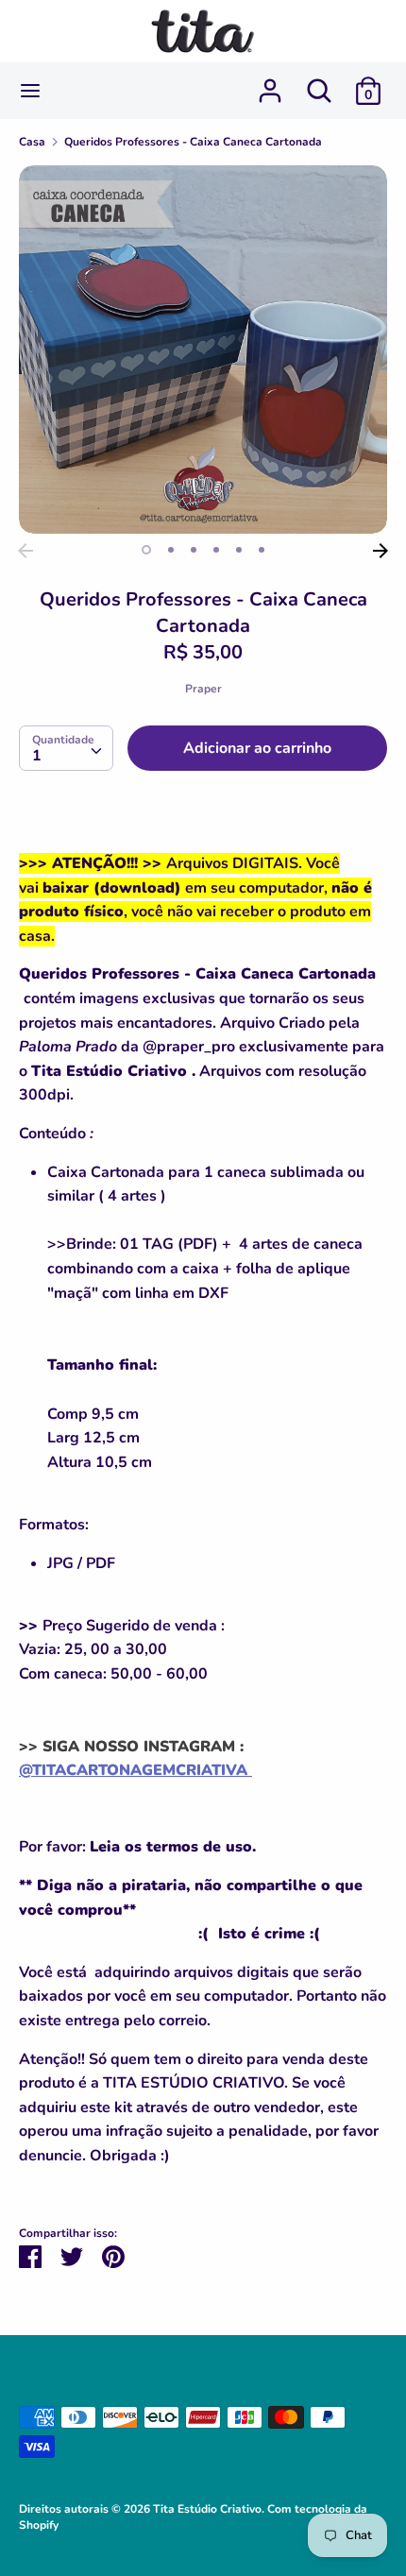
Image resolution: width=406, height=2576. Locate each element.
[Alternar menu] (30, 91)
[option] (203, 350)
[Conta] (270, 83)
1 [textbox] (37, 756)
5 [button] (239, 550)
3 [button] (194, 550)
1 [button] (146, 550)
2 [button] (171, 550)
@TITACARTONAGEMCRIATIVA (135, 1770)
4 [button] (216, 550)
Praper (203, 689)
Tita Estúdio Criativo (207, 2509)
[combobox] (66, 748)
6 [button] (262, 550)
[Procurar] (319, 83)
